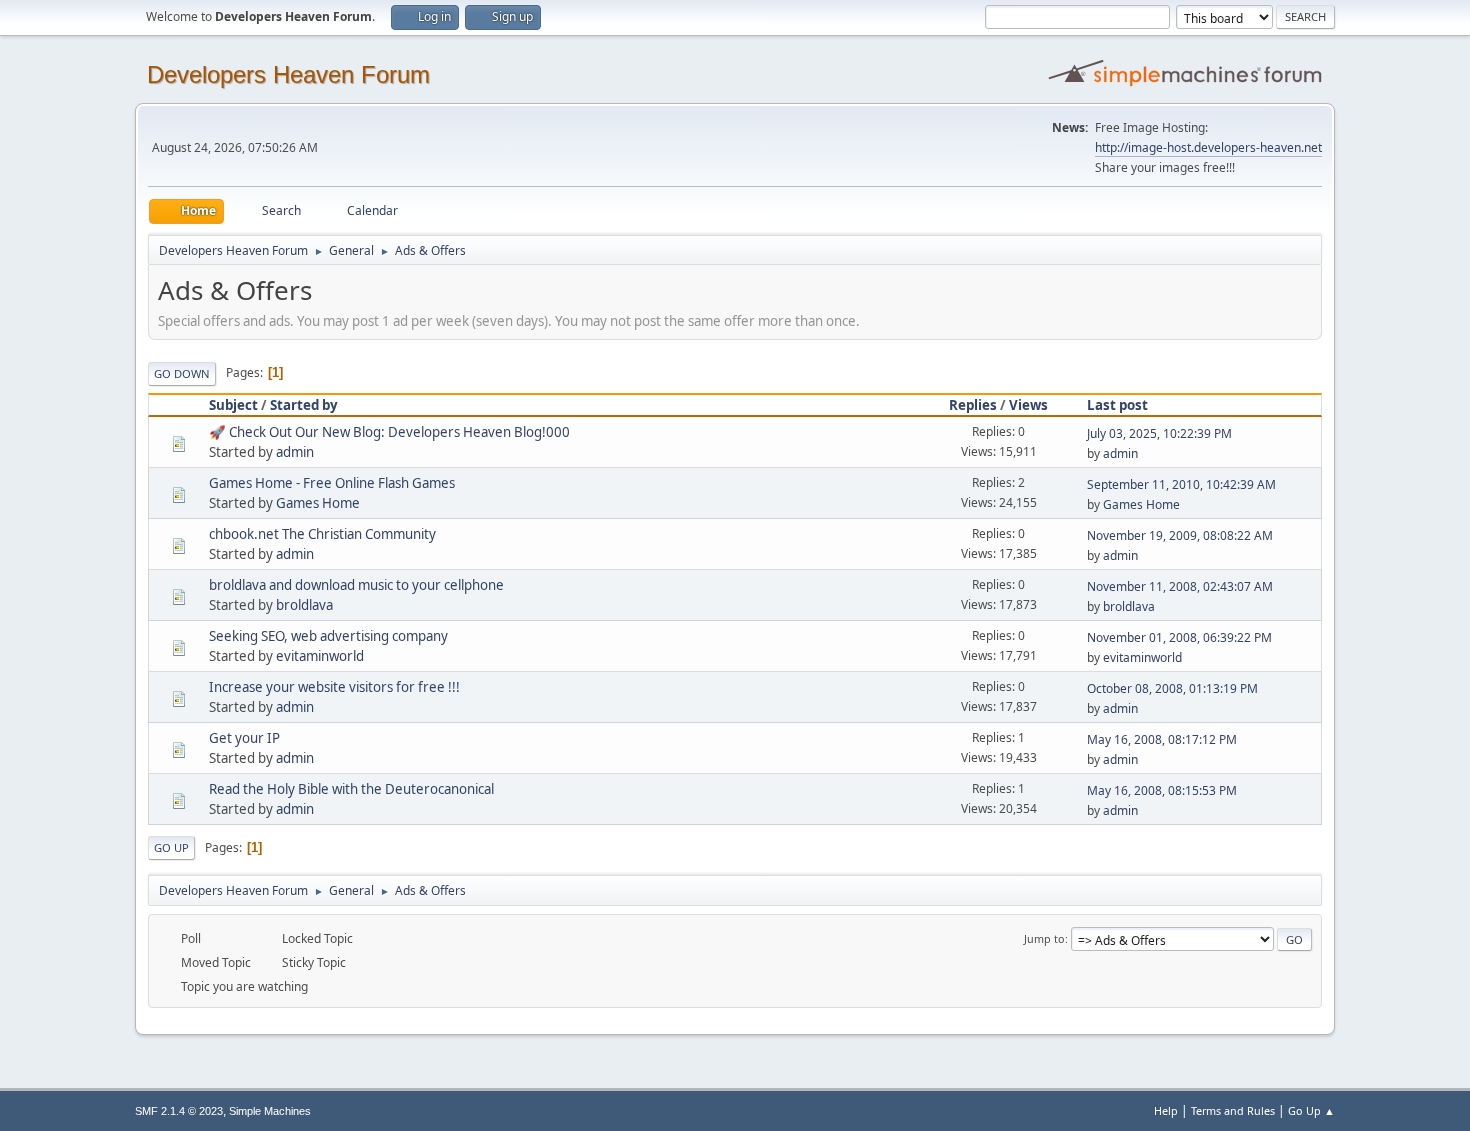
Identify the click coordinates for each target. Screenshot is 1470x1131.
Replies (973, 405)
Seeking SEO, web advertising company (328, 636)
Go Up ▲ (1311, 1110)
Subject (233, 405)
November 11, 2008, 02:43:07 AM (1180, 586)
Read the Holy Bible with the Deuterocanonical (351, 789)
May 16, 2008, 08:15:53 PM (1162, 790)
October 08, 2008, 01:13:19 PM (1172, 688)
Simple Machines (270, 1111)
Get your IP (244, 738)
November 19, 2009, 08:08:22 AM (1180, 535)
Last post (1117, 405)
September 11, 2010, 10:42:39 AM (1181, 484)
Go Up (171, 847)
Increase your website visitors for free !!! (334, 687)
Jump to (1044, 938)
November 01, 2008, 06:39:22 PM (1179, 637)
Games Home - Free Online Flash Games (332, 483)
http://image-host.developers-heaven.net (1208, 147)
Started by (304, 405)
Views (1028, 405)
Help (1166, 1110)
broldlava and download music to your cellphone (356, 585)
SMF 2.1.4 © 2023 (179, 1111)
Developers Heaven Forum (288, 74)
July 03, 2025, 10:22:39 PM (1159, 433)
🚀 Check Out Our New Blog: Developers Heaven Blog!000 (389, 432)
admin (295, 452)
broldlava (304, 605)
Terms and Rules (1233, 1110)
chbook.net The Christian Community (322, 534)
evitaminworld (320, 656)
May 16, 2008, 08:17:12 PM (1162, 739)
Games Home (318, 503)
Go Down (182, 373)
